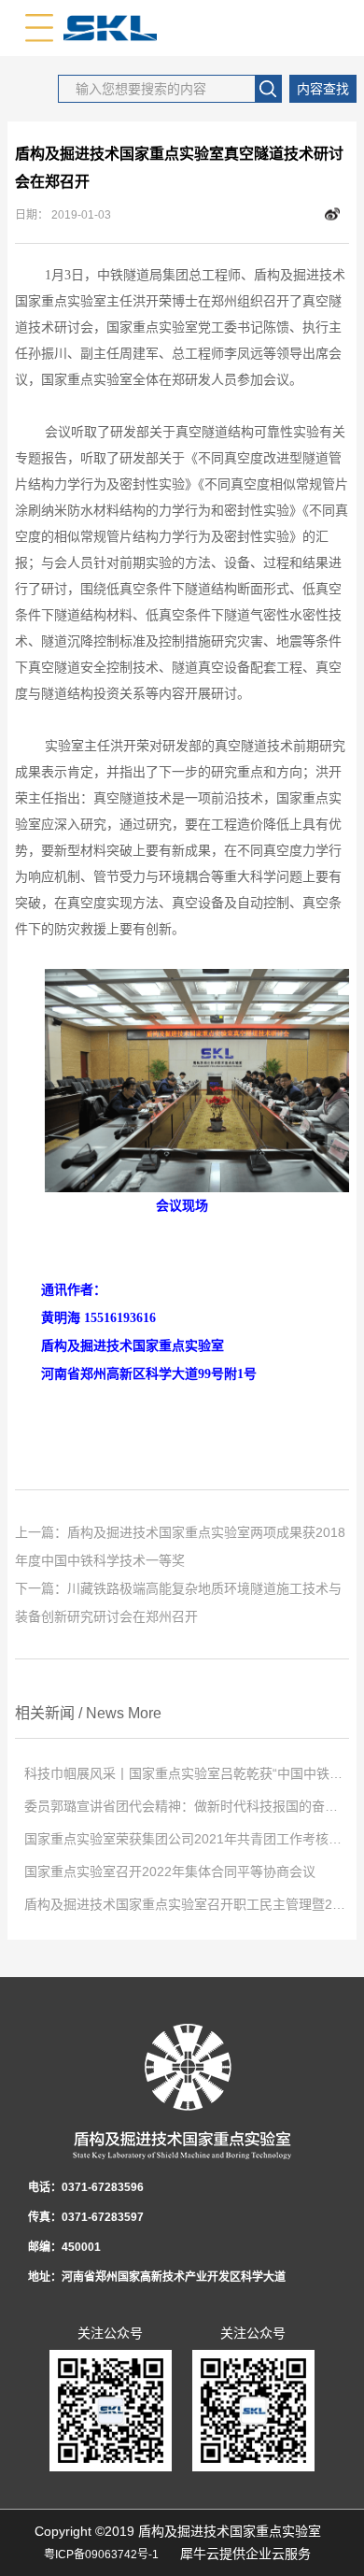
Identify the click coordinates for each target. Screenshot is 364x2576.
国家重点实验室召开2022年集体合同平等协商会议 (170, 1872)
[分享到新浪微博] (332, 215)
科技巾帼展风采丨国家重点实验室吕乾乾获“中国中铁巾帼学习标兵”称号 (187, 1773)
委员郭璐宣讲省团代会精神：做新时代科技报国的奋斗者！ (187, 1806)
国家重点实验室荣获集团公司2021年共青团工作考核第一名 (187, 1839)
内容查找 (323, 89)
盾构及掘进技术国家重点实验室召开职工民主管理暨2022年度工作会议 (187, 1904)
